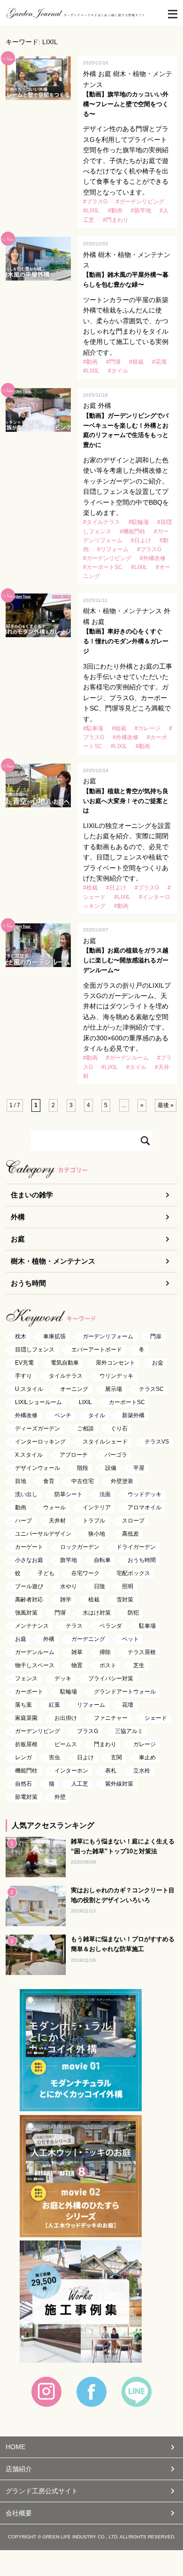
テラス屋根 (142, 1652)
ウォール (54, 1507)
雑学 (66, 1600)
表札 (111, 1771)
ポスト (108, 1665)
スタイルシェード (105, 1442)
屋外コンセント (115, 1363)
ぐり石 (119, 1429)
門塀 (60, 1613)
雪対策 (125, 1600)
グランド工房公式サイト (42, 2491)
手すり (23, 1376)
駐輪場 (69, 1692)
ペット (130, 1639)
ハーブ (23, 1521)
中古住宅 (83, 1481)
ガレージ (145, 1744)
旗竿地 (69, 1560)
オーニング (74, 1389)
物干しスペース (35, 1665)
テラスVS (157, 1442)
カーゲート (29, 1547)
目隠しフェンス (35, 1350)
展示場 (114, 1389)
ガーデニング (88, 1639)
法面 (105, 1494)
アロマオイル (145, 1507)
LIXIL (85, 1402)
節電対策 (26, 1797)
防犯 (133, 1613)
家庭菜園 (26, 1718)
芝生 (139, 1665)
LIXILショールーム (38, 1402)
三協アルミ (129, 1731)
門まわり (105, 1744)
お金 (158, 1363)
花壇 (128, 1705)
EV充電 (24, 1363)
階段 (83, 1468)
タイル (97, 1415)
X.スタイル (29, 1455)
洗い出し (26, 1494)
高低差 (130, 1534)
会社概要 (19, 2513)
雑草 (77, 1652)
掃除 (105, 1652)
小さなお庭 (29, 1560)
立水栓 (142, 1771)
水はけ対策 (97, 1613)
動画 (21, 1507)
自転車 (102, 1560)
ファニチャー (111, 1718)
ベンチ (63, 1415)
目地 (21, 1481)
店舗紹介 (19, 2469)
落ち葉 (23, 1705)
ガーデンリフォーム (108, 1336)
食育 (49, 1481)
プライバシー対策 (111, 1678)
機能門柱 (26, 1771)
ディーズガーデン (38, 1429)
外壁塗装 (122, 1481)
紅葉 (54, 1705)
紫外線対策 (119, 1784)
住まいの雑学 (32, 1195)
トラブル (94, 1521)
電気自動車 (65, 1363)
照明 (128, 1586)
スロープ (133, 1521)
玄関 (116, 1757)
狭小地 (97, 1534)
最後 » (166, 1105)
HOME (15, 2447)
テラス (74, 1626)
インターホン (71, 1771)
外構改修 (26, 1415)
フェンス (26, 1678)
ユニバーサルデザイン (43, 1534)
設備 (111, 1468)
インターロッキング (40, 1442)
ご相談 (85, 1429)
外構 (18, 1217)
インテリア (97, 1507)
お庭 (18, 1239)
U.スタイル (29, 1389)
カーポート (29, 1692)
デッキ (63, 1678)
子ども (46, 1573)
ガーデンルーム (35, 1652)
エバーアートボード (97, 1350)
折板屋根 (26, 1744)
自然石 (23, 1784)
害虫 (54, 1757)
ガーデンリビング (38, 1731)
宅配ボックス (133, 1573)
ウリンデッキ (116, 1376)
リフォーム (91, 1705)
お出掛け (66, 1718)
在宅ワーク (85, 1573)
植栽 (94, 1600)
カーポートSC (127, 1402)
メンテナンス (32, 1626)
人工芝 (80, 1784)
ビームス (66, 1744)
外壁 (60, 1797)
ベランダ (111, 1626)
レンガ (23, 1757)
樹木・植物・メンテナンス (53, 1261)
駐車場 (147, 1626)
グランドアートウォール (125, 1692)
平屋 (139, 1468)
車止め (147, 1757)
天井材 (57, 1521)
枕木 (21, 1336)
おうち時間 (28, 1283)
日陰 (99, 1586)
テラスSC (151, 1389)
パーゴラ (116, 1455)
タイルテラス (66, 1376)
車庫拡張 (54, 1336)
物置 (77, 1665)
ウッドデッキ (145, 1494)
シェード (156, 1718)
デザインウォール (38, 1468)
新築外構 (133, 1415)
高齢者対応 (29, 1600)
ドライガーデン (136, 1547)
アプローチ (74, 1455)
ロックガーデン (80, 1547)
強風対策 (26, 1613)
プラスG (88, 1731)
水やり (69, 1586)
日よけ (85, 1757)
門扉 (156, 1336)
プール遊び (29, 1586)
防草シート (69, 1494)
